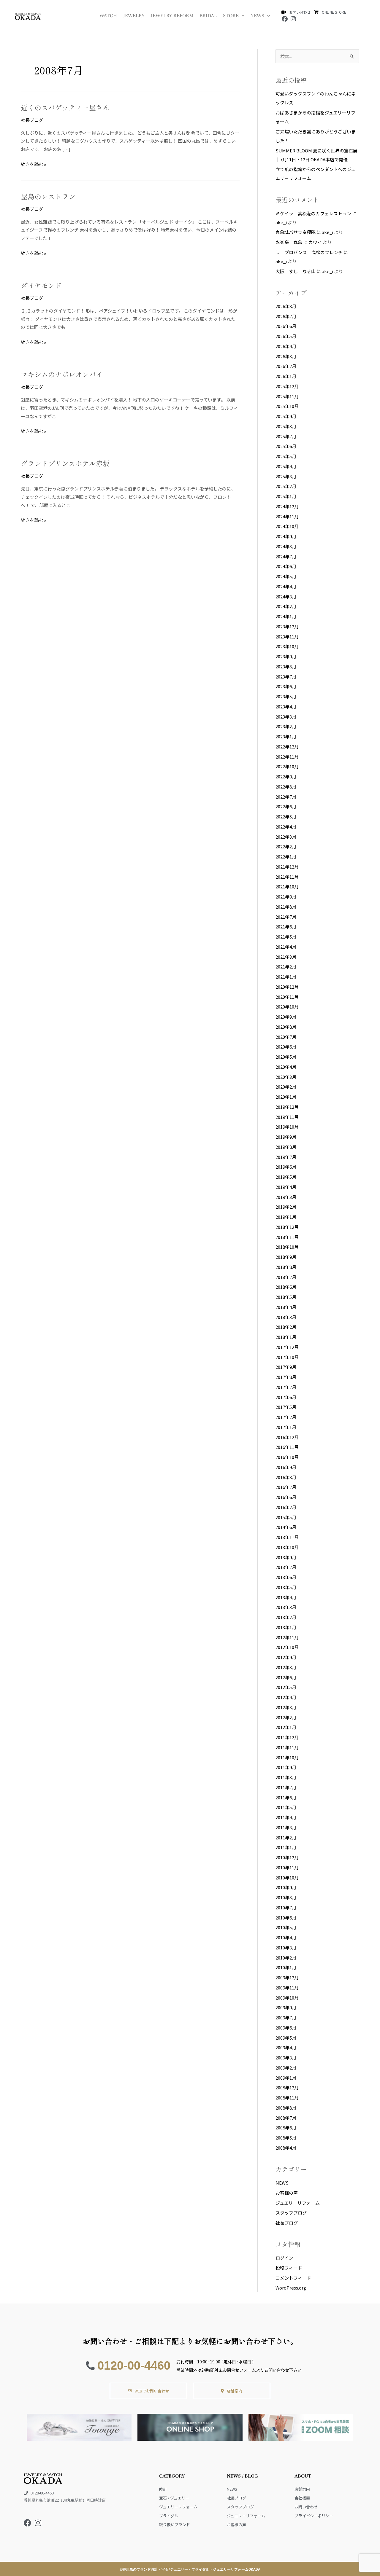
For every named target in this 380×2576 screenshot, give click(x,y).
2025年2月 (286, 486)
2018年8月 (286, 1267)
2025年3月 (286, 476)
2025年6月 (286, 446)
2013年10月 (287, 1547)
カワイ (315, 242)
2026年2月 (286, 366)
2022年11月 (287, 757)
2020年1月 (286, 1097)
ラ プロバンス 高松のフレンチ (309, 252)
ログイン (284, 2258)
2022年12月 (287, 747)
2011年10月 (287, 1757)
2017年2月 (286, 1417)
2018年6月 (286, 1287)
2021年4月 (286, 947)
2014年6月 (286, 1527)
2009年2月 (286, 2068)
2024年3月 (286, 596)
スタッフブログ (291, 2213)
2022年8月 (286, 787)
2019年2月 (286, 1207)
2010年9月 (286, 1887)
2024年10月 (287, 526)
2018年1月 (286, 1337)
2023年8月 (286, 666)
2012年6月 (286, 1677)
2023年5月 (286, 696)
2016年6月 (286, 1497)
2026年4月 (286, 346)
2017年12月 (287, 1347)
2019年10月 (287, 1127)
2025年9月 (286, 416)
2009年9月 (286, 2007)
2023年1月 (286, 736)
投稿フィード (289, 2268)
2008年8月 (286, 2108)
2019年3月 (286, 1197)
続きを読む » (33, 164)
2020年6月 (286, 1047)
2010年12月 (287, 1857)
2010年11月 (287, 1867)
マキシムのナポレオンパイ (62, 374)
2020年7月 (286, 1037)
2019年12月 (287, 1107)
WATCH (108, 16)
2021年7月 (286, 917)
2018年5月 (286, 1297)
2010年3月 (286, 1947)
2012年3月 (286, 1707)
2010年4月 (286, 1937)
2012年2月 (286, 1717)
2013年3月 (286, 1607)
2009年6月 (286, 2028)
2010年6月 (286, 1918)
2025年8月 (286, 426)
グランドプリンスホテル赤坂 (65, 463)
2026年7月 (286, 316)
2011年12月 (287, 1737)
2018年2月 (286, 1327)
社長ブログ (32, 120)
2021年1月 (286, 977)
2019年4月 (286, 1187)
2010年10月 (287, 1878)
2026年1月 (286, 376)
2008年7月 (286, 2118)
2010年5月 (286, 1927)
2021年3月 (286, 957)
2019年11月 (287, 1117)
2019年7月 (286, 1157)
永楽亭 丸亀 (289, 242)
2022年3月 (286, 837)
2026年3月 (286, 356)
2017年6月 (286, 1397)
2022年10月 (287, 766)
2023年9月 (286, 656)
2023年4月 (286, 706)
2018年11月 (287, 1237)
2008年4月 (286, 2148)
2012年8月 (286, 1667)
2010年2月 (286, 1958)
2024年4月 (286, 586)
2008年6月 (286, 2127)
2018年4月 (286, 1307)
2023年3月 (286, 717)
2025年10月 (287, 406)
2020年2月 (286, 1087)
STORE (231, 16)
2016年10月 (287, 1457)
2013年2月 (286, 1617)
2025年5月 (286, 456)
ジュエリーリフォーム (298, 2203)
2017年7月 (286, 1387)
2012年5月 (286, 1687)
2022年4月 (286, 827)
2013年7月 (286, 1567)
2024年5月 (286, 576)
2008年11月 (287, 2098)
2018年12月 (287, 1227)
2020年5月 (286, 1057)
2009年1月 (286, 2078)
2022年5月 (286, 817)
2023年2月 (286, 726)
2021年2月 (286, 967)
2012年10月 (287, 1647)
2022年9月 (286, 776)
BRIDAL (208, 16)
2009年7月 (286, 2017)
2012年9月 (286, 1657)
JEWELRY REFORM (172, 16)
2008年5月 (286, 2138)
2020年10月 (287, 1007)
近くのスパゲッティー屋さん (65, 107)
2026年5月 (286, 336)
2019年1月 (286, 1217)
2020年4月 (286, 1067)
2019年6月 (286, 1167)
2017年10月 (287, 1357)
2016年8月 (286, 1477)
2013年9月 (286, 1557)
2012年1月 (286, 1727)
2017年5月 (286, 1407)
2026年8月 (286, 306)
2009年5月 (286, 2038)
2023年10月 (287, 646)
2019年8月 (286, 1147)
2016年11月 (287, 1447)
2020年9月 (286, 1017)
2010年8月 (286, 1897)
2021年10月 (287, 886)
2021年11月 (287, 877)
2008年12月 (287, 2087)
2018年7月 (286, 1277)
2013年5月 (286, 1587)
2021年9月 (286, 897)
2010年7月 (286, 1907)
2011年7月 (286, 1787)
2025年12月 (287, 386)
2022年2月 (286, 846)
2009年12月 (287, 1977)
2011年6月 (286, 1797)
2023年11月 (287, 637)
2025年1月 (286, 496)
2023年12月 (287, 626)
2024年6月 (286, 566)
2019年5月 (286, 1177)
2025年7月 (286, 436)
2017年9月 (286, 1367)
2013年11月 (287, 1537)
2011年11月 (287, 1747)
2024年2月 (286, 606)
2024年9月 (286, 536)
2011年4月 (286, 1817)
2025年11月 (287, 396)
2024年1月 (286, 616)
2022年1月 (286, 857)
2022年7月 (286, 797)
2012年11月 (287, 1637)
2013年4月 (286, 1597)
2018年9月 (286, 1257)
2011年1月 (286, 1847)
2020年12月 (287, 987)
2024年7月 (286, 556)
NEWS (257, 16)
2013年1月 (286, 1627)
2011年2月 (286, 1837)
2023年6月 (286, 686)
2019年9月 (286, 1137)
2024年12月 (287, 506)
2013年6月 (286, 1577)
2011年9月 (286, 1767)
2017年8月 (286, 1377)
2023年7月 (286, 677)
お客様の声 (287, 2193)
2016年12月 (287, 1437)
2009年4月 (286, 2047)
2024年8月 (286, 546)
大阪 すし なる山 (296, 271)
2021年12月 (287, 867)
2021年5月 (286, 937)
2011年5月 (286, 1807)
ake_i (281, 222)
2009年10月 (287, 1998)
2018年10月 (287, 1247)
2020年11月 (287, 997)
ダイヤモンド (41, 285)
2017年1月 (286, 1427)
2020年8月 (286, 1027)
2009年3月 (286, 2058)
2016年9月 (286, 1467)
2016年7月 (286, 1487)
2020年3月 (286, 1077)
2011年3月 (286, 1827)
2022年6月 (286, 806)
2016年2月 (286, 1507)
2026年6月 (286, 326)
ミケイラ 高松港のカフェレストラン (313, 213)
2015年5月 (286, 1517)
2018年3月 (286, 1317)
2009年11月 (287, 1988)
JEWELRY (134, 16)
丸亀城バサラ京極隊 (296, 232)
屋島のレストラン (48, 196)
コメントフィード (293, 2278)
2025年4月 (286, 466)
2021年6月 (286, 927)
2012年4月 (286, 1697)
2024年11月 (287, 516)
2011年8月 (286, 1777)
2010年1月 (286, 1967)
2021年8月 (286, 907)
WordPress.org (291, 2288)
